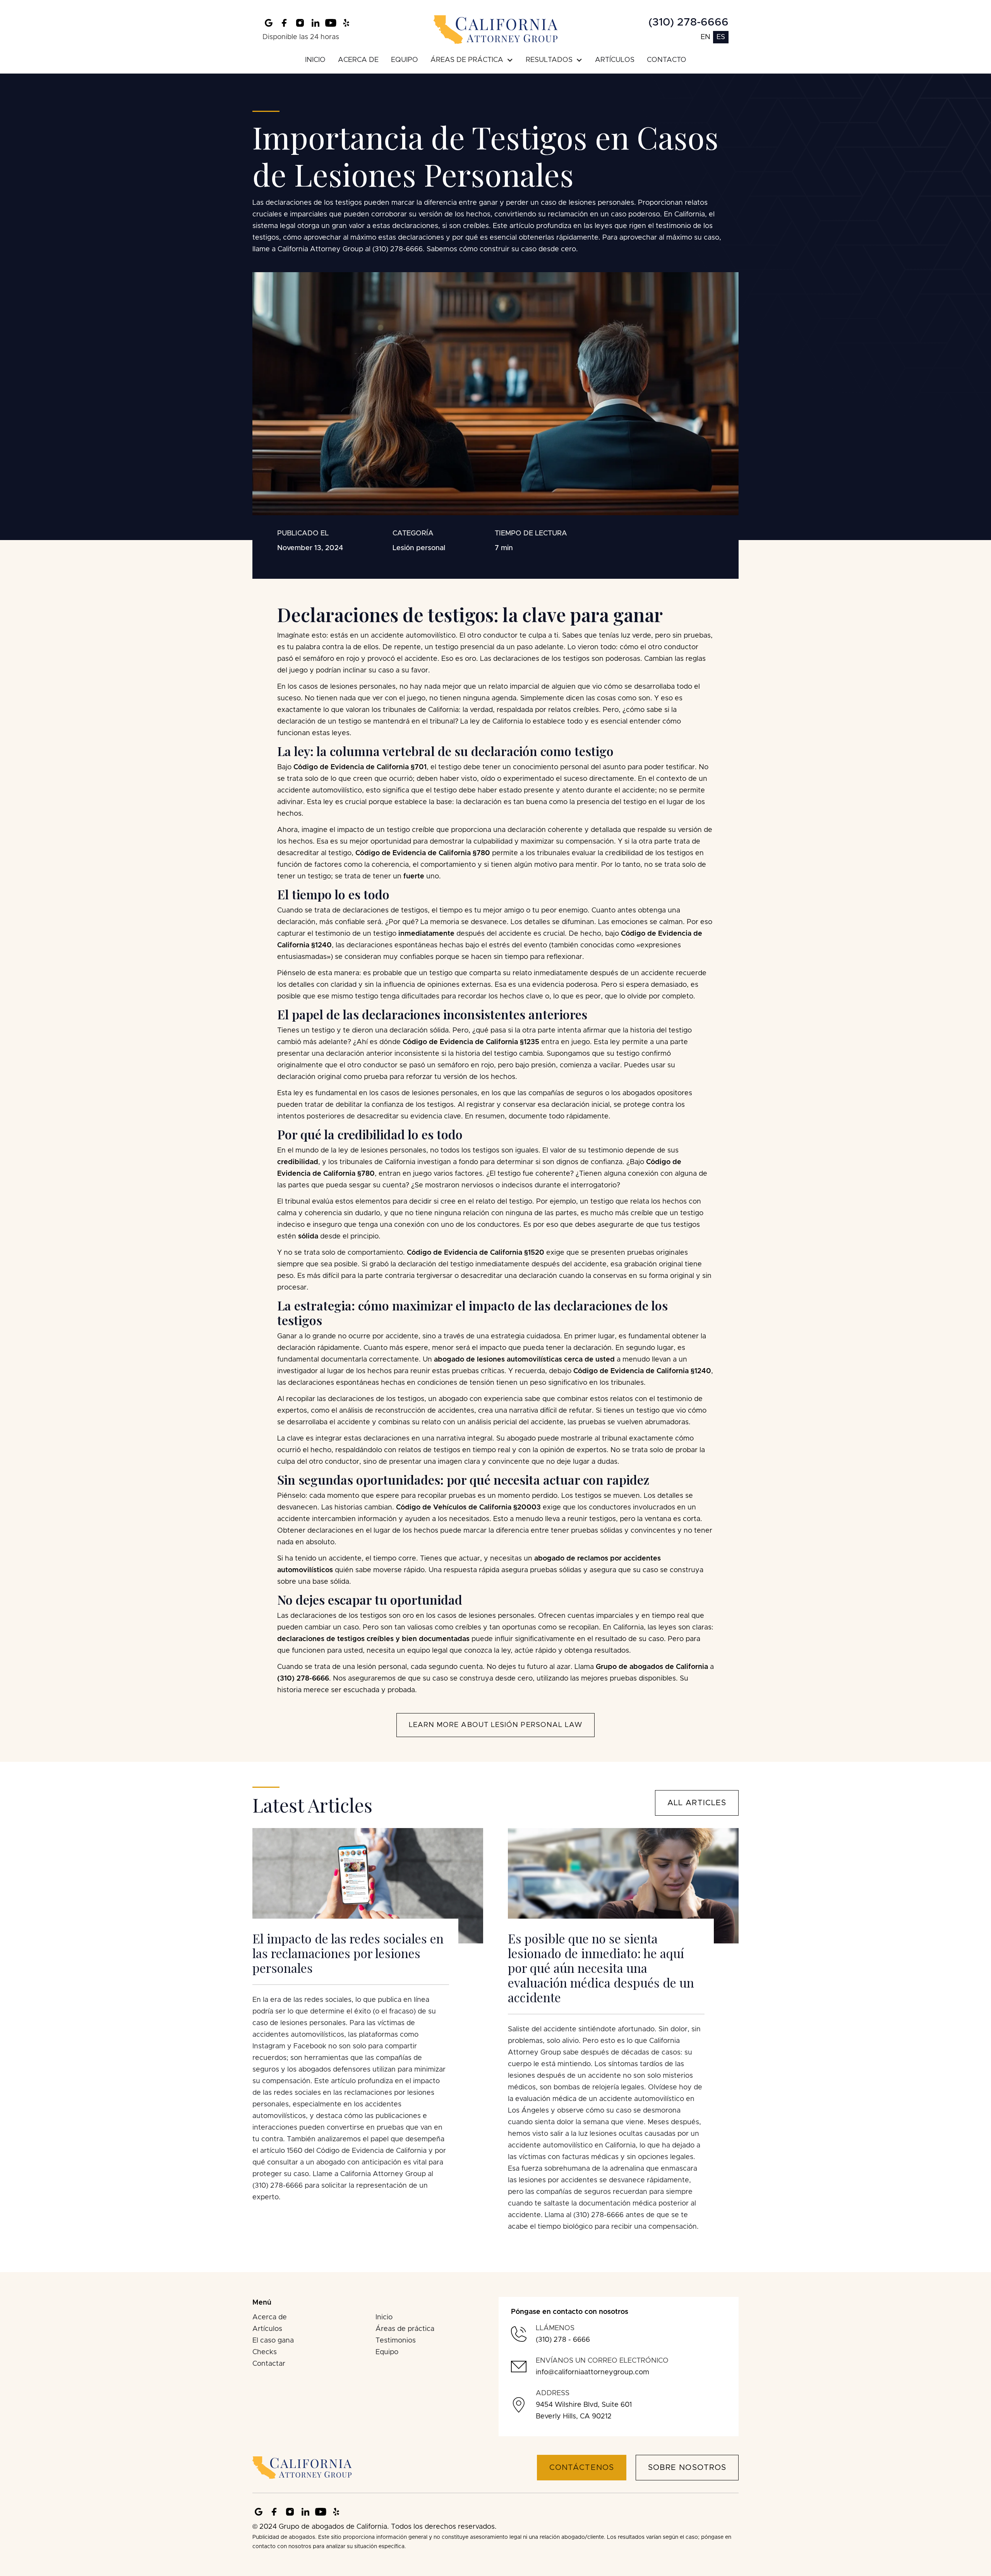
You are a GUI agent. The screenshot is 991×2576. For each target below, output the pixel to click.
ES (721, 37)
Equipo (387, 2352)
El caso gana (273, 2341)
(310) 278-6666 (688, 22)
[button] (472, 60)
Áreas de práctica (405, 2329)
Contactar (269, 2364)
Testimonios (396, 2341)
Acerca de (270, 2317)
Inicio (384, 2317)
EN (706, 37)
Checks (265, 2352)
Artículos (267, 2329)
